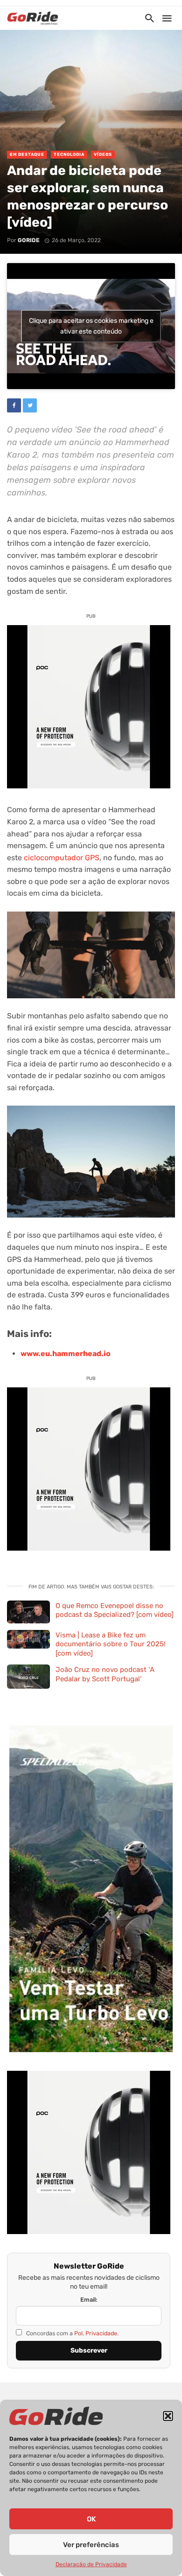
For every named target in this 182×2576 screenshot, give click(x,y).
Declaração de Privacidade (91, 2564)
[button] (168, 2416)
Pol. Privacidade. (96, 2333)
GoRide (29, 240)
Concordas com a (72, 2333)
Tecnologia (69, 154)
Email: (89, 2300)
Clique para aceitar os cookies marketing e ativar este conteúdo (91, 326)
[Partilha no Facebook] (14, 405)
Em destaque (27, 154)
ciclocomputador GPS (62, 858)
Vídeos (103, 154)
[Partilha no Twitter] (30, 405)
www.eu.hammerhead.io (66, 1354)
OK (91, 2519)
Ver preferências (91, 2545)
